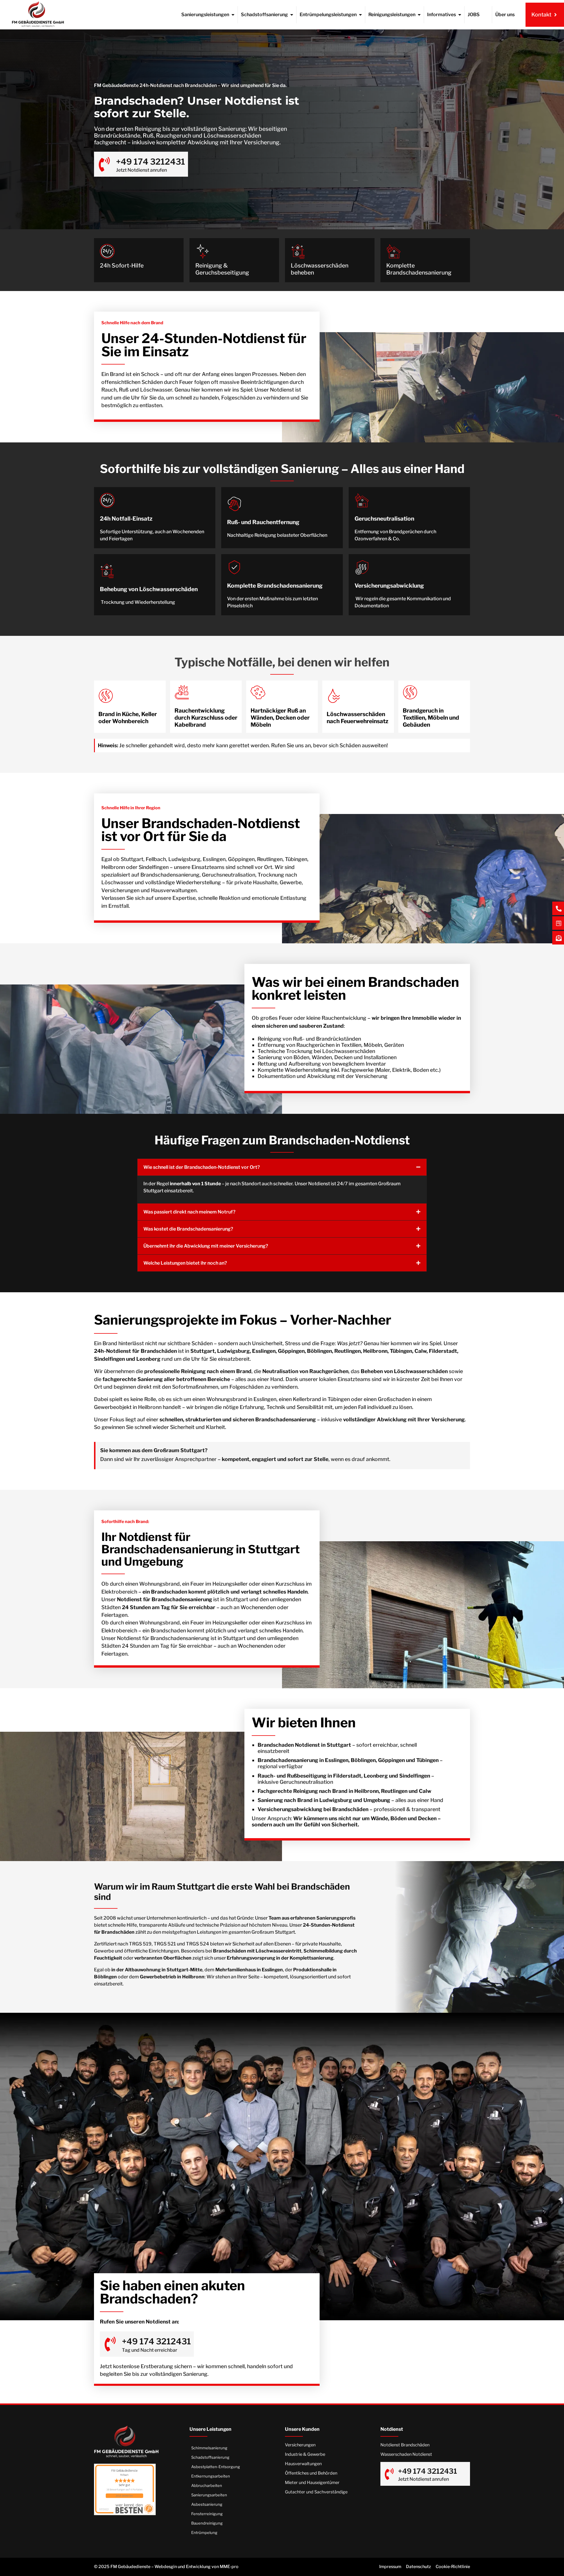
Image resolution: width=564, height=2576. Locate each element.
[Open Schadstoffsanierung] (292, 15)
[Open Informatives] (460, 15)
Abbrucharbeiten (207, 2485)
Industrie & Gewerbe (305, 2454)
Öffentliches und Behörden (311, 2473)
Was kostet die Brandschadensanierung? (188, 1229)
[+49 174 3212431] (104, 164)
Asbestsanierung (207, 2504)
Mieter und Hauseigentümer (312, 2483)
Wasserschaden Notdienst (406, 2454)
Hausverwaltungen (303, 2464)
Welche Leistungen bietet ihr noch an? (185, 1263)
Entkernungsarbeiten (211, 2476)
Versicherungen (300, 2445)
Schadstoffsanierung (210, 2457)
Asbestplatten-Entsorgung (216, 2467)
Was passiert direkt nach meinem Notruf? (189, 1212)
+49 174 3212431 (151, 162)
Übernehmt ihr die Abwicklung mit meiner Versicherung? (206, 1246)
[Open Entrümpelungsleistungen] (360, 15)
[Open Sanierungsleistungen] (233, 15)
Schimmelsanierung (209, 2448)
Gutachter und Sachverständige (316, 2492)
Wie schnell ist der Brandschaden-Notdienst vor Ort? (202, 1167)
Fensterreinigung (207, 2514)
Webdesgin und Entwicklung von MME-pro (197, 2567)
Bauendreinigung (207, 2523)
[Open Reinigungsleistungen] (419, 15)
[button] (282, 1167)
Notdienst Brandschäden (405, 2445)
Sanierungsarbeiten (209, 2495)
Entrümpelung (204, 2532)
